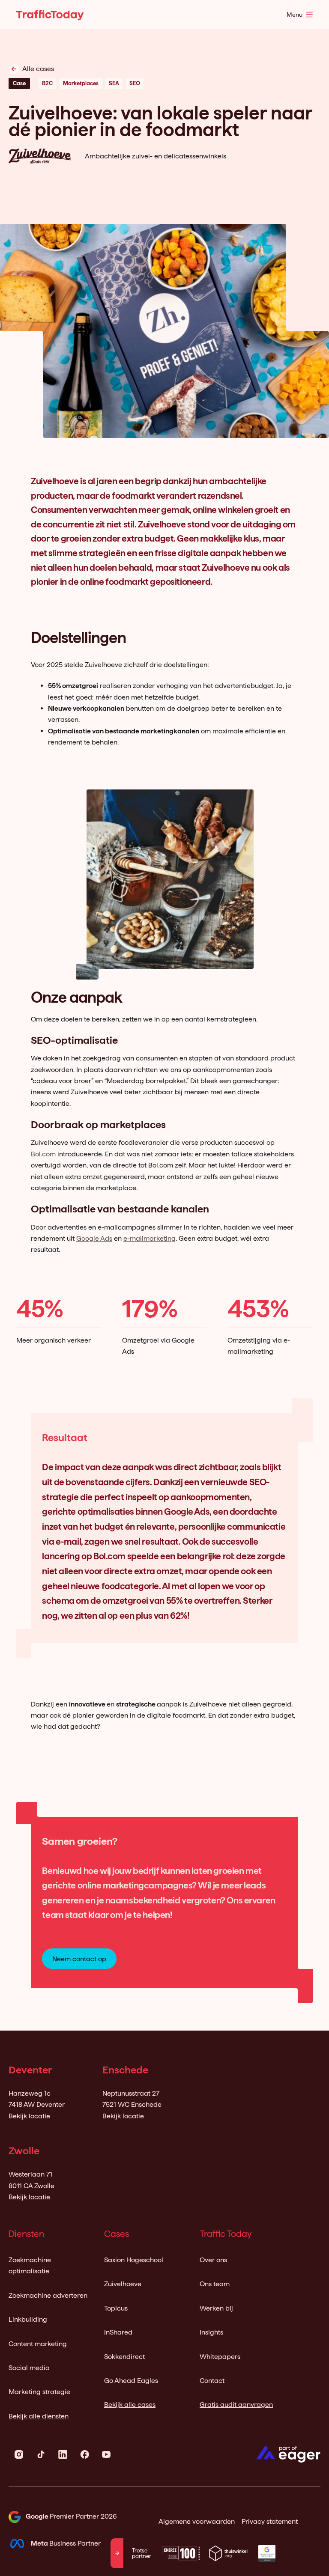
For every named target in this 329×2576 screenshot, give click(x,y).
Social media (29, 2368)
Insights (211, 2332)
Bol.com (43, 1154)
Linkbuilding (28, 2319)
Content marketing (38, 2344)
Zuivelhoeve (123, 2284)
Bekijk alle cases (130, 2405)
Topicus (116, 2308)
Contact (212, 2381)
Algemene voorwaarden (197, 2521)
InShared (118, 2332)
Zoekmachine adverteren (48, 2295)
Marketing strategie (39, 2392)
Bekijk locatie (29, 2116)
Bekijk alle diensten (39, 2416)
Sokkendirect (124, 2357)
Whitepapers (220, 2357)
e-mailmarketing (150, 1238)
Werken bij (216, 2308)
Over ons (213, 2260)
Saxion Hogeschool (134, 2260)
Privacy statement (270, 2521)
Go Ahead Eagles (131, 2381)
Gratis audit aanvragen (236, 2405)
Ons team (215, 2284)
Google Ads (94, 1238)
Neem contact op (79, 1959)
